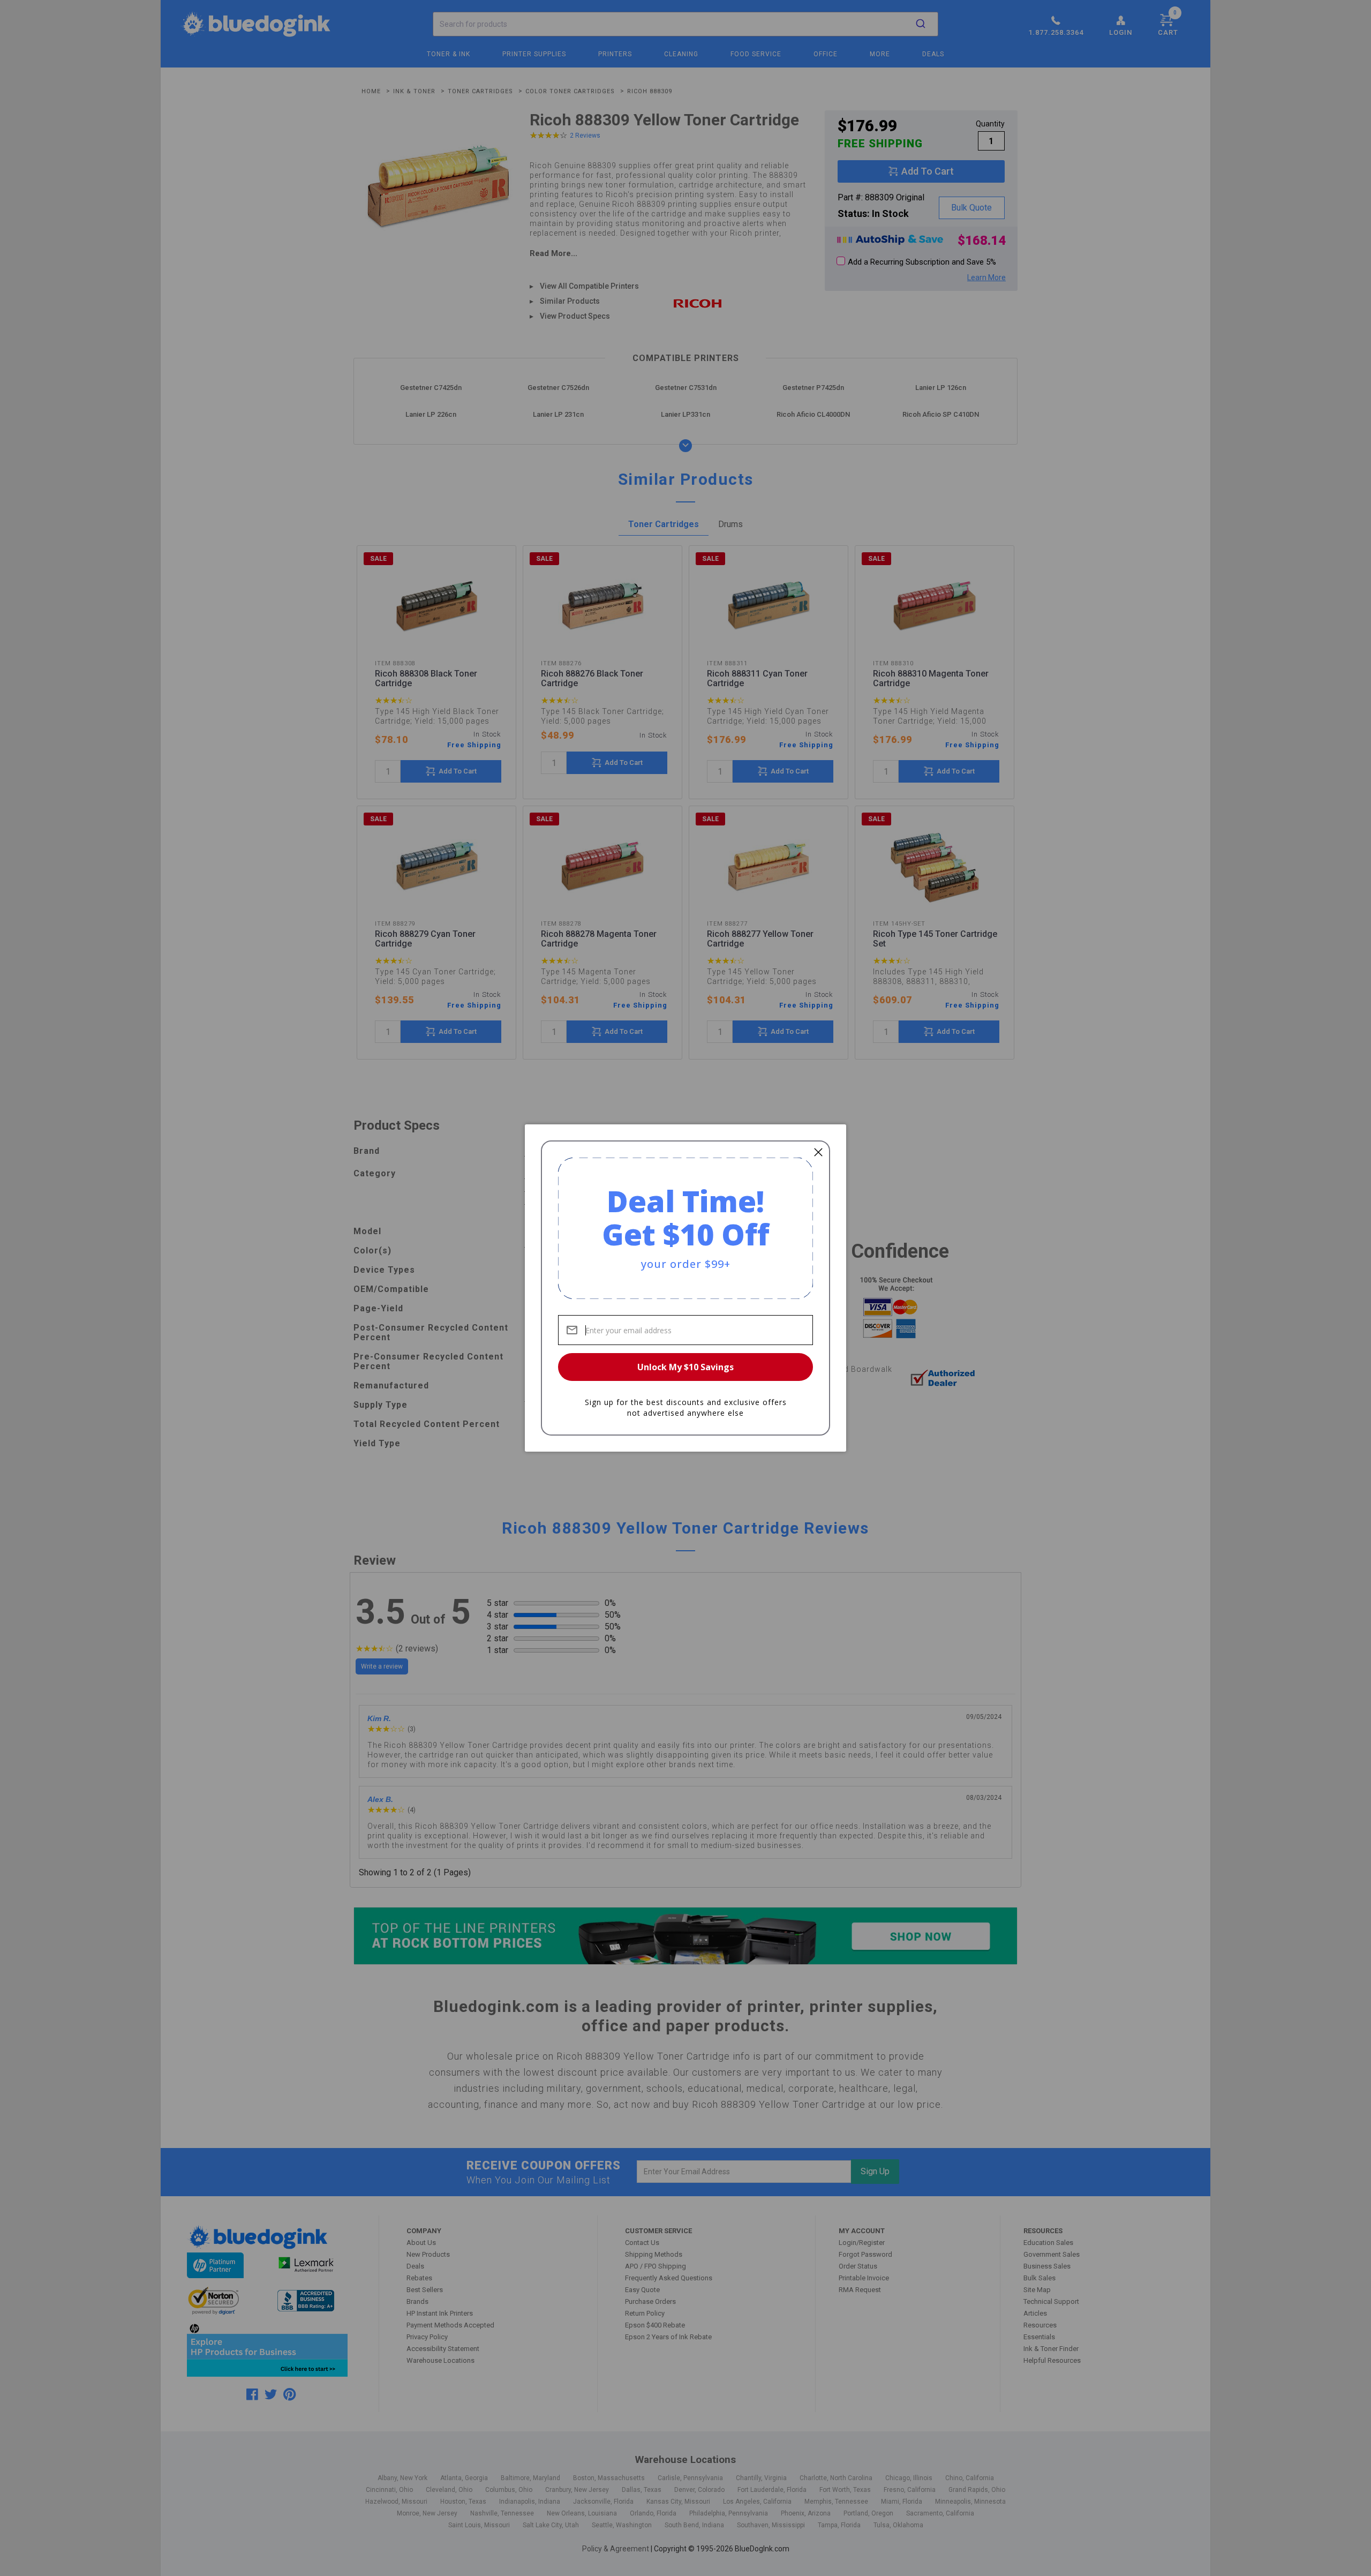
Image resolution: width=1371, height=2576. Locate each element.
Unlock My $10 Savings (685, 1367)
